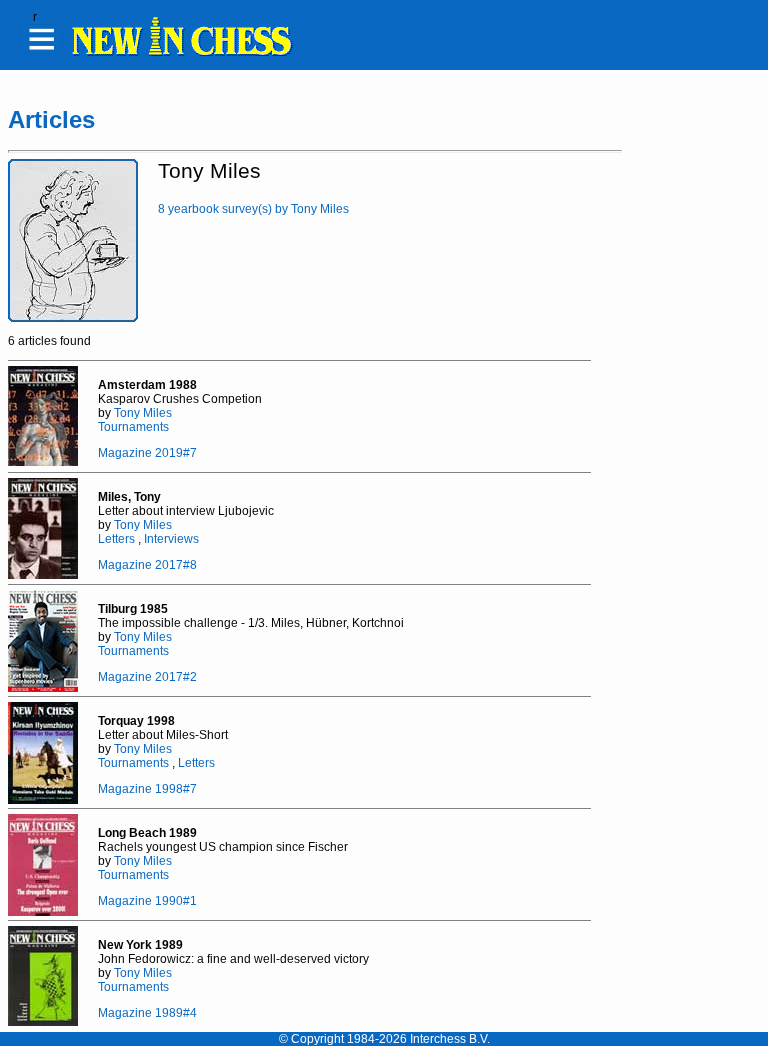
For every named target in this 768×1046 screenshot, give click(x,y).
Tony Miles (143, 413)
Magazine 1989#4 (147, 1013)
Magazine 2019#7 (147, 453)
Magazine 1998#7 (147, 789)
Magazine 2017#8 (147, 565)
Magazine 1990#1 (147, 901)
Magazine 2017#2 (147, 677)
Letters (116, 539)
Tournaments (133, 427)
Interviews (171, 539)
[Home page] (181, 53)
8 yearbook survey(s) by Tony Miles (253, 209)
